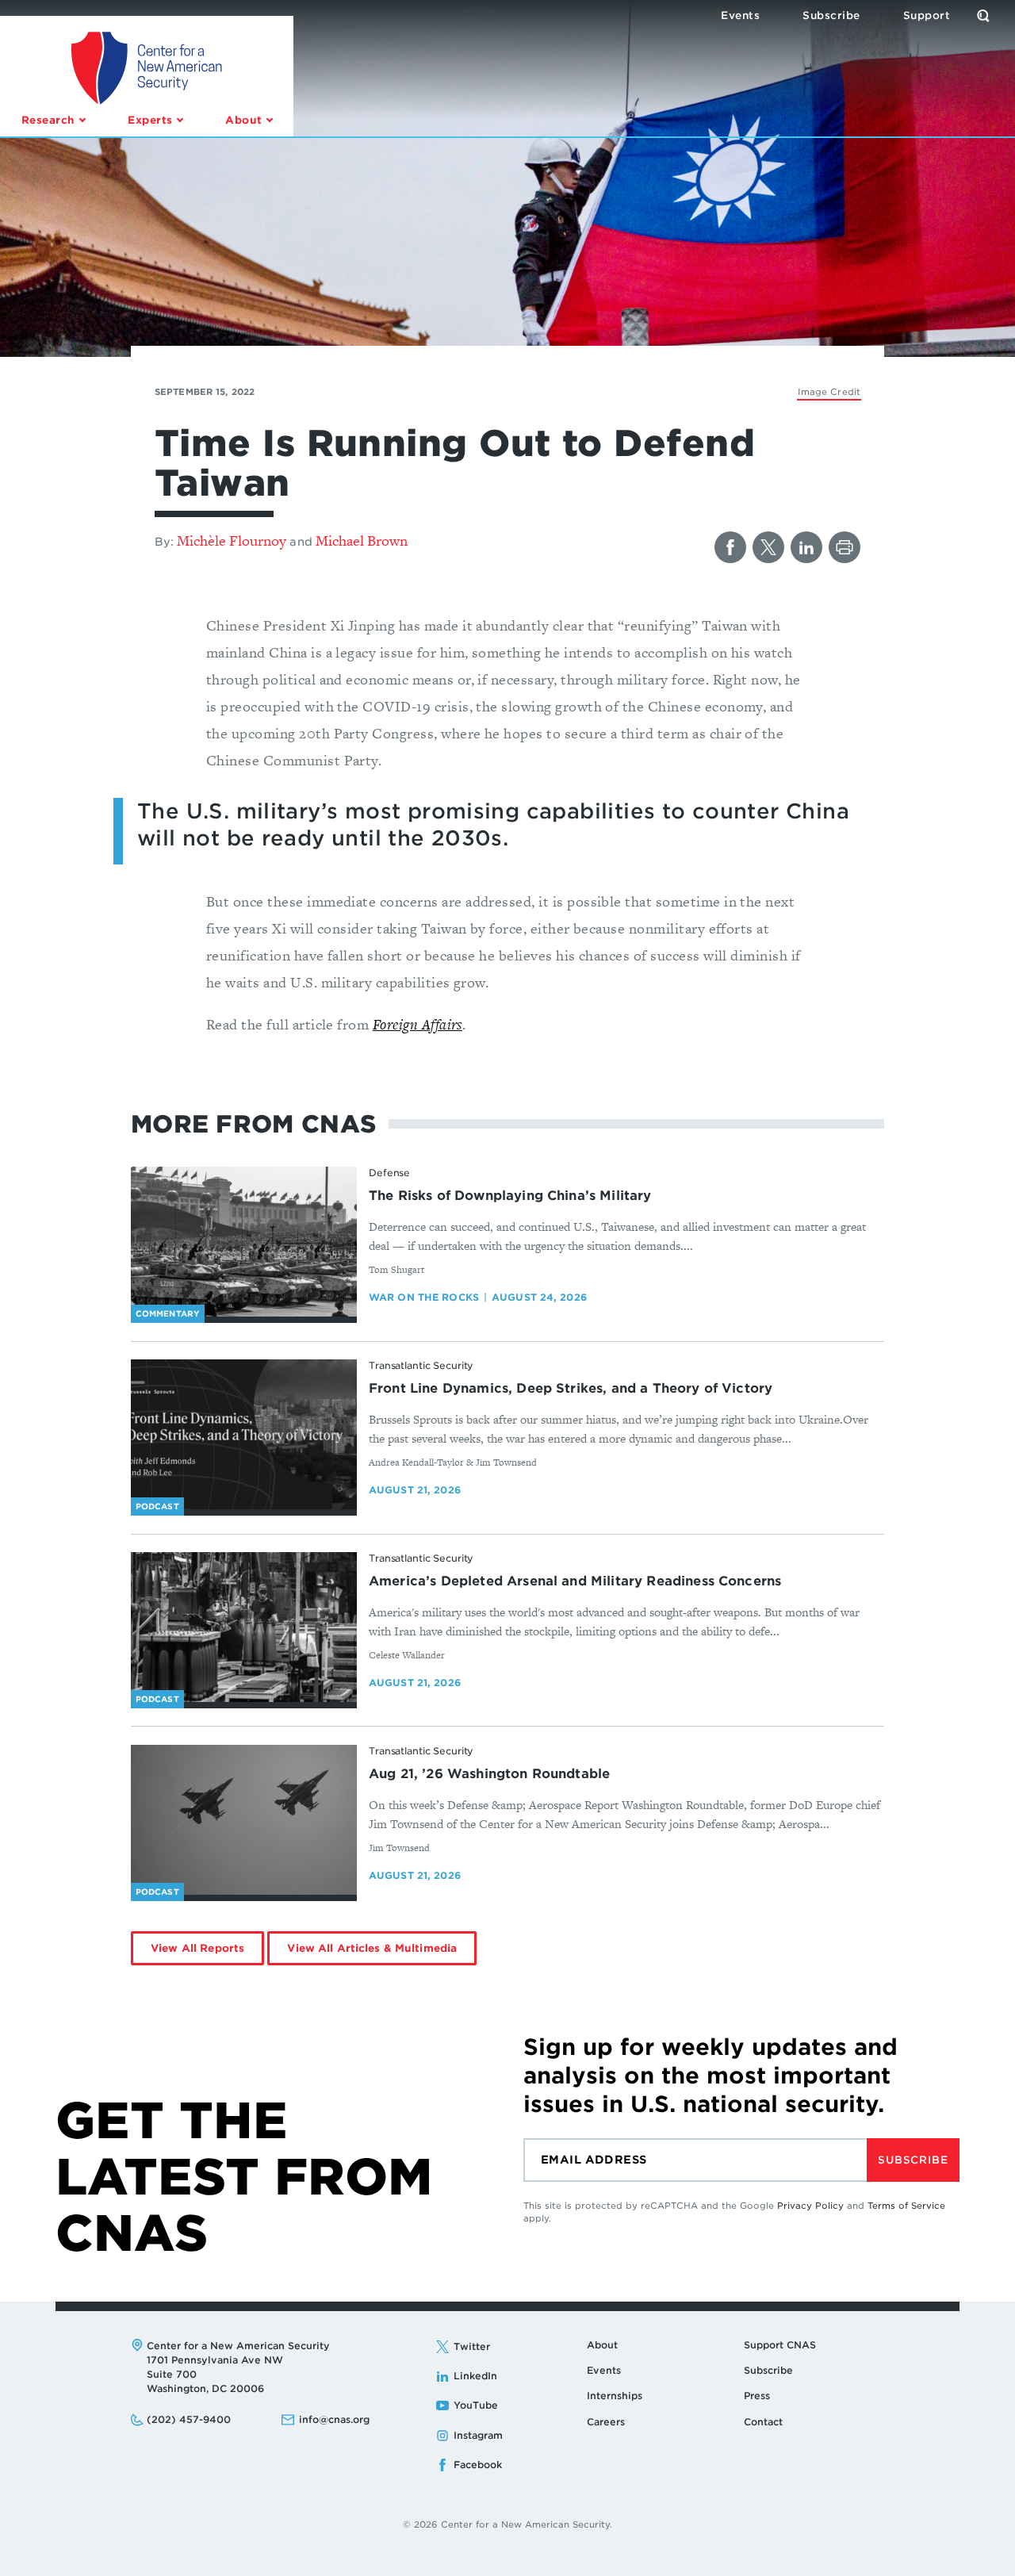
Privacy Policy (810, 2206)
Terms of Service (906, 2206)
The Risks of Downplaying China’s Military (510, 1196)
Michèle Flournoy (232, 540)
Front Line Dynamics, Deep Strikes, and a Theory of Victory (571, 1388)
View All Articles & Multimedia (372, 1948)
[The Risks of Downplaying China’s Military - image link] (244, 1242)
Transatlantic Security (421, 1365)
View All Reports (197, 1948)
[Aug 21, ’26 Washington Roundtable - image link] (244, 1820)
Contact (763, 2422)
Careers (606, 2422)
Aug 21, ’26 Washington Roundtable (489, 1774)
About (602, 2345)
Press (757, 2396)
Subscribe (913, 2160)
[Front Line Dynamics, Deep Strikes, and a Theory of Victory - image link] (244, 1435)
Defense (389, 1173)
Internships (615, 2396)
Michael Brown (362, 540)
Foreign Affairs (417, 1024)
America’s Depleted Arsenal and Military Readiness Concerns (575, 1581)
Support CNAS (780, 2345)
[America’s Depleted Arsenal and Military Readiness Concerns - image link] (244, 1627)
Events (604, 2370)
